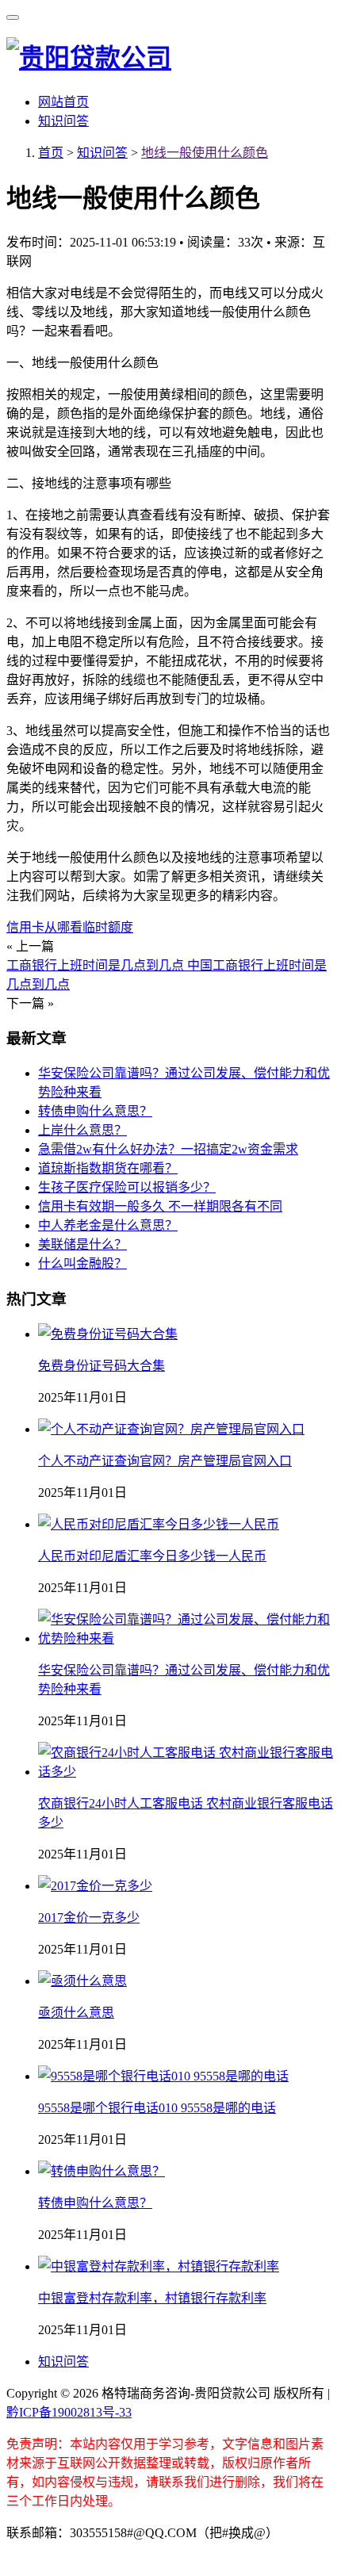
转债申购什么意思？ (95, 1111)
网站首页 (63, 102)
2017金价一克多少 (89, 1918)
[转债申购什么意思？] (102, 2171)
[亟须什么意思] (82, 1981)
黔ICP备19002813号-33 (69, 2412)
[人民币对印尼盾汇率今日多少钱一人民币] (159, 1524)
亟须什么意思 (76, 2013)
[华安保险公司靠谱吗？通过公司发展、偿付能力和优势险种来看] (186, 1638)
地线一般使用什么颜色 (205, 153)
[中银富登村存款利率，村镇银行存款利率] (159, 2266)
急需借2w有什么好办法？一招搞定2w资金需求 (168, 1149)
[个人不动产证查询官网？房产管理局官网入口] (171, 1429)
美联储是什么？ (82, 1244)
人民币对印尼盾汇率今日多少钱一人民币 (152, 1556)
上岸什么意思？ (82, 1130)
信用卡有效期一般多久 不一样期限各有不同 (160, 1206)
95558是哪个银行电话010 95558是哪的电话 (157, 2108)
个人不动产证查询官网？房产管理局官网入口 (165, 1461)
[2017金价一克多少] (95, 1886)
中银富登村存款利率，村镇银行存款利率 (152, 2298)
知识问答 (63, 121)
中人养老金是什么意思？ (108, 1225)
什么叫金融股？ (82, 1263)
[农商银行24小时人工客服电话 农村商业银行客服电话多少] (186, 1772)
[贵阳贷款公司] (89, 58)
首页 (51, 153)
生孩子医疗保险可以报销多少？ (127, 1187)
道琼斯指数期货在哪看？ (108, 1168)
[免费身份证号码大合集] (108, 1334)
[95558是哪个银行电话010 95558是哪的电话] (163, 2076)
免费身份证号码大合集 (102, 1366)
